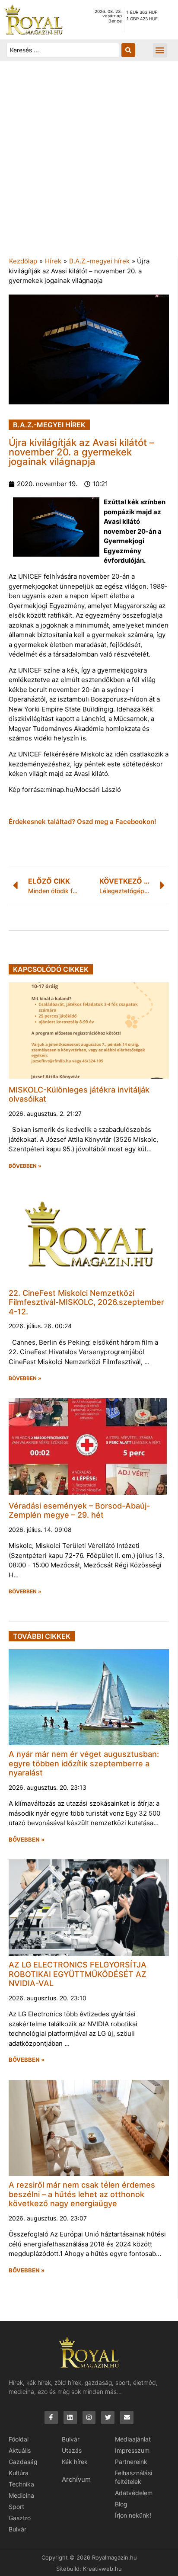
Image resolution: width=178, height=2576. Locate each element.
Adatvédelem (134, 2493)
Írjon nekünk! (133, 2515)
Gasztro (20, 2518)
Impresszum (132, 2450)
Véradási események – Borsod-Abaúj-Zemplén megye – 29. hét (79, 1511)
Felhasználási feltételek (133, 2477)
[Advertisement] (89, 163)
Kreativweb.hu (102, 2569)
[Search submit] (128, 50)
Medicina (21, 2495)
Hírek (53, 261)
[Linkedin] (70, 2417)
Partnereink (131, 2462)
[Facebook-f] (51, 2417)
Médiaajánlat (133, 2439)
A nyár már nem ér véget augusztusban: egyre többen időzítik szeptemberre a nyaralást (84, 1763)
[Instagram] (89, 2417)
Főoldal (19, 2439)
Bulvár (17, 2529)
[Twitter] (108, 2417)
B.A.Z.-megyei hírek (99, 261)
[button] (160, 50)
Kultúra (19, 2473)
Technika (21, 2484)
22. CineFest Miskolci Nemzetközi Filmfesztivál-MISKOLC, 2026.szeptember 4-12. (86, 1302)
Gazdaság (23, 2462)
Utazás (72, 2450)
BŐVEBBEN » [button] (25, 1166)
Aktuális (20, 2450)
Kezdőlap (23, 261)
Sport (16, 2507)
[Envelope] (127, 2417)
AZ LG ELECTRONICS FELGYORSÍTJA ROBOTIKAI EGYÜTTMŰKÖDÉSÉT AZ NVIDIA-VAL (78, 1974)
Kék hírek (75, 2462)
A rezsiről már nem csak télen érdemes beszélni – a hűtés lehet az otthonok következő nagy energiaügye (82, 2194)
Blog (121, 2504)
